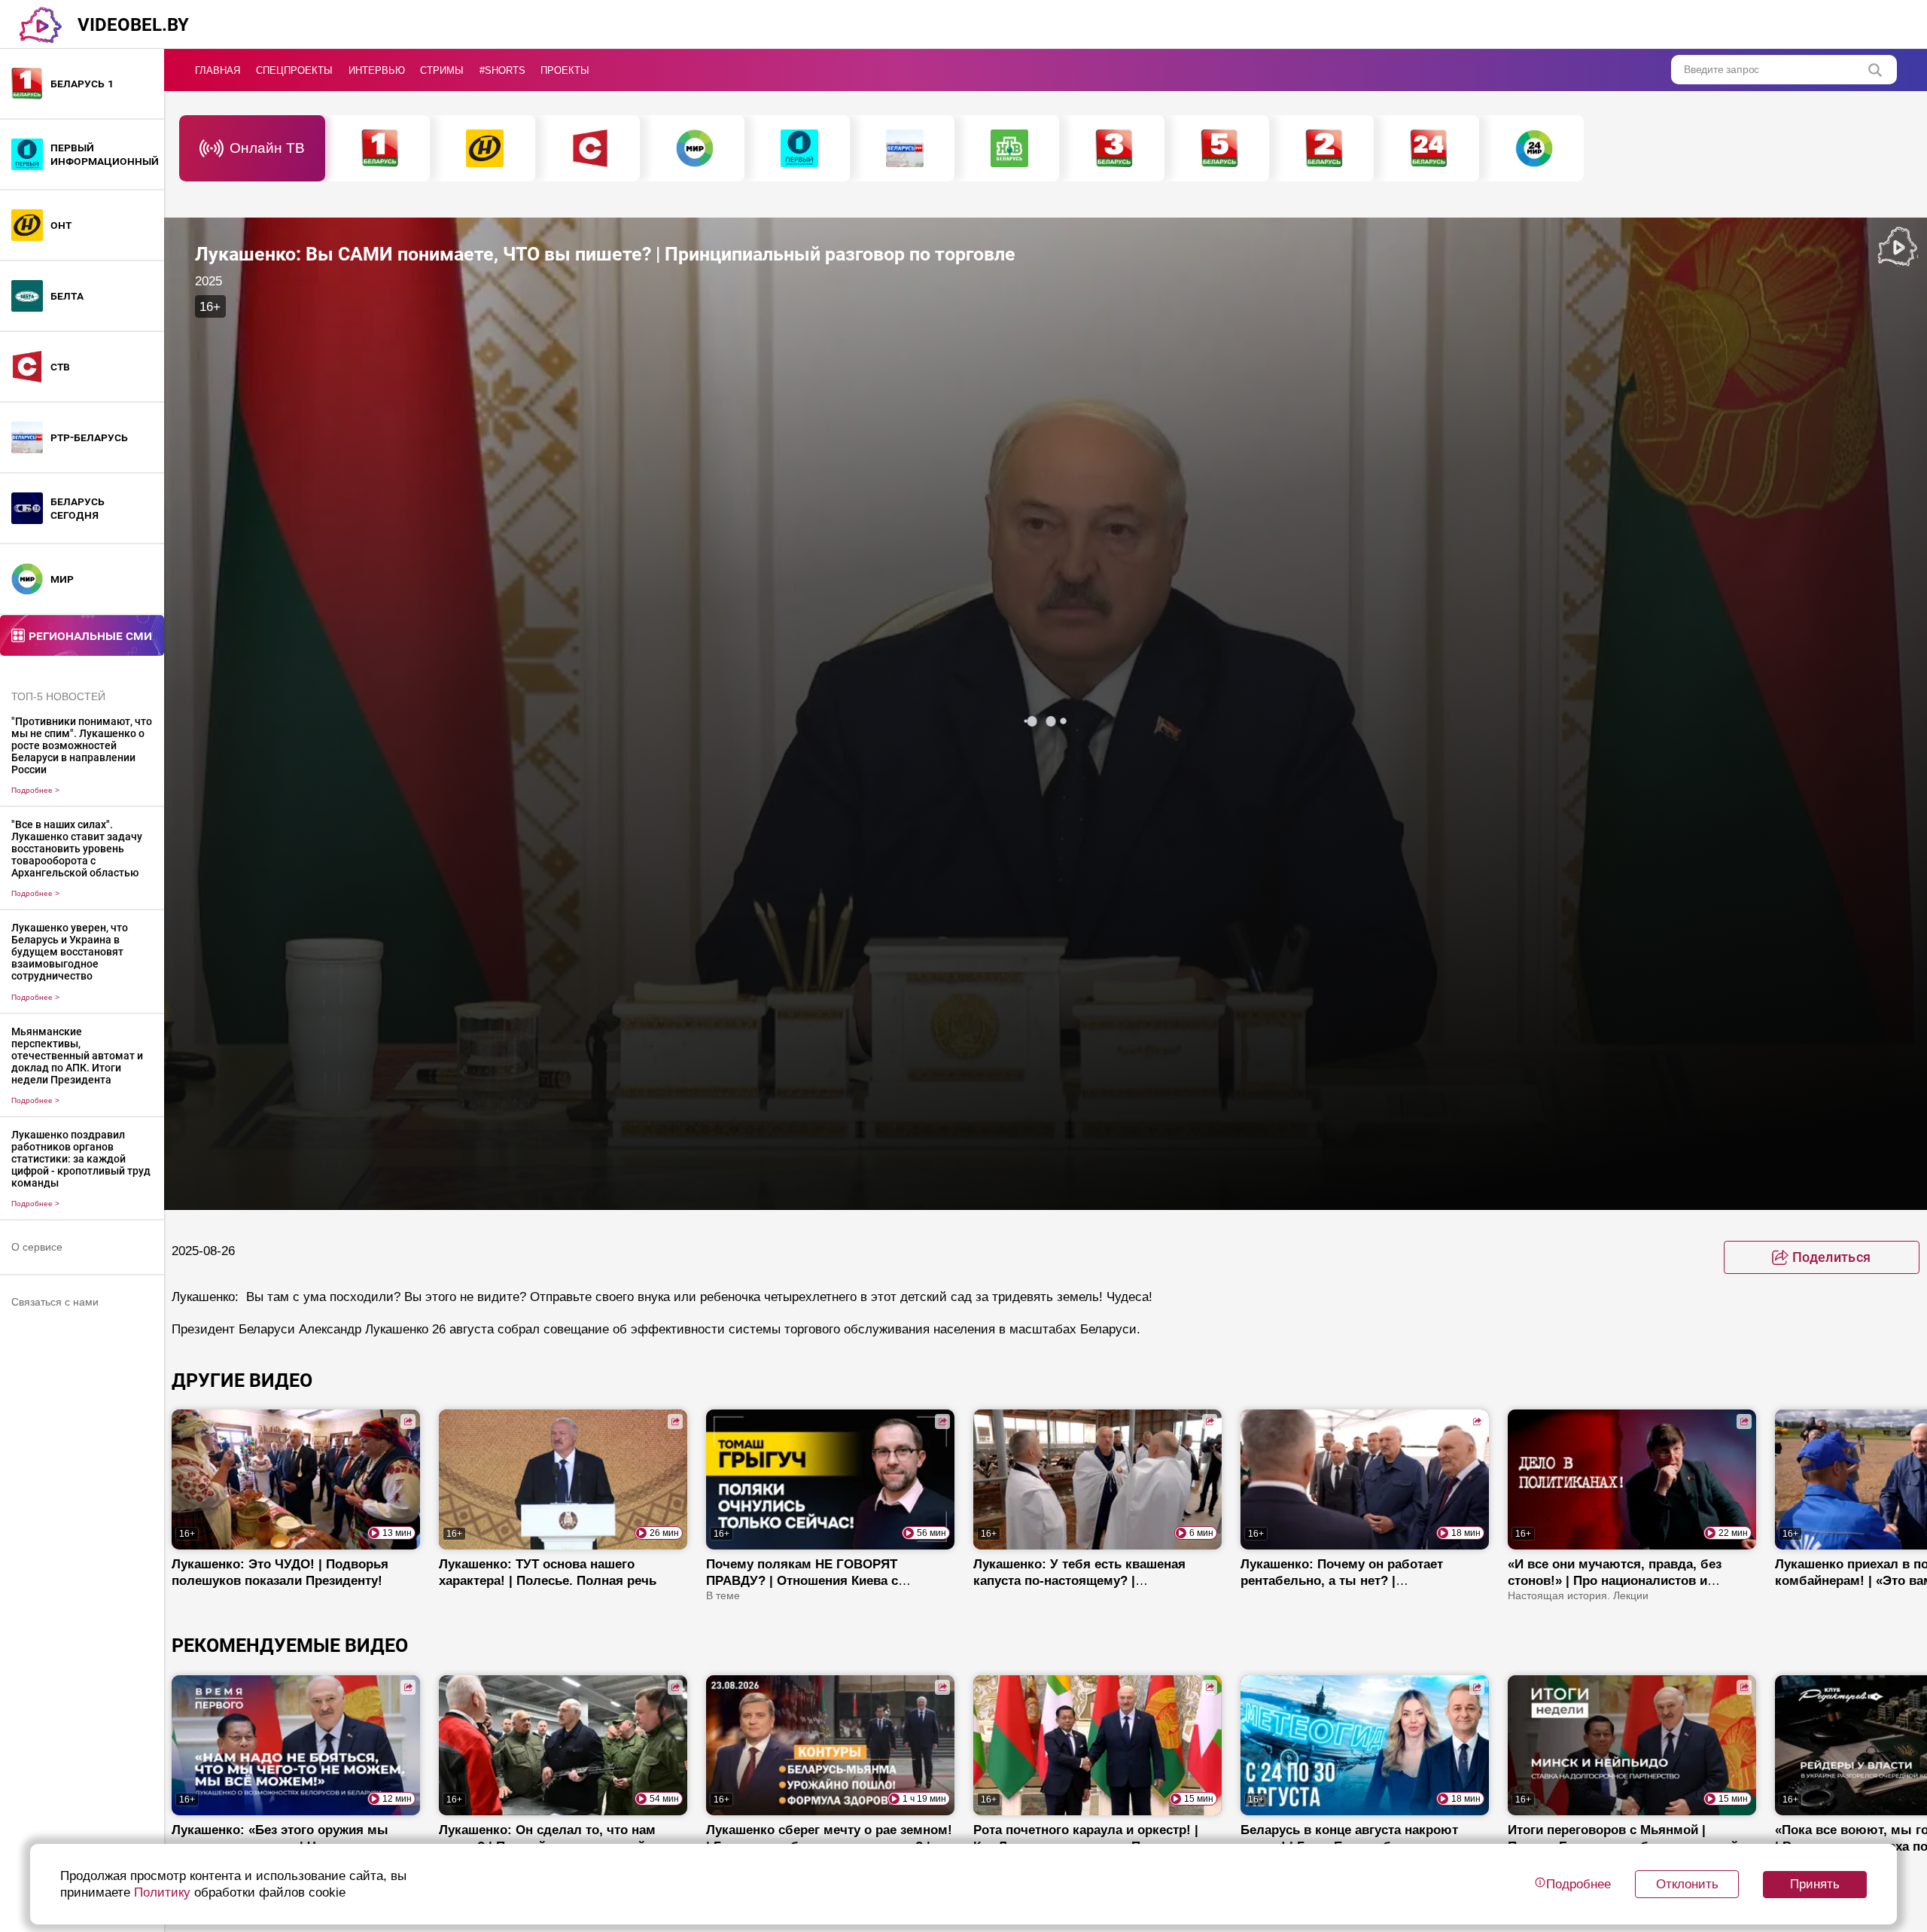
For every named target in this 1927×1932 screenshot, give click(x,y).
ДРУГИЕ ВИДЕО (242, 1380)
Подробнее (35, 790)
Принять (1815, 1884)
